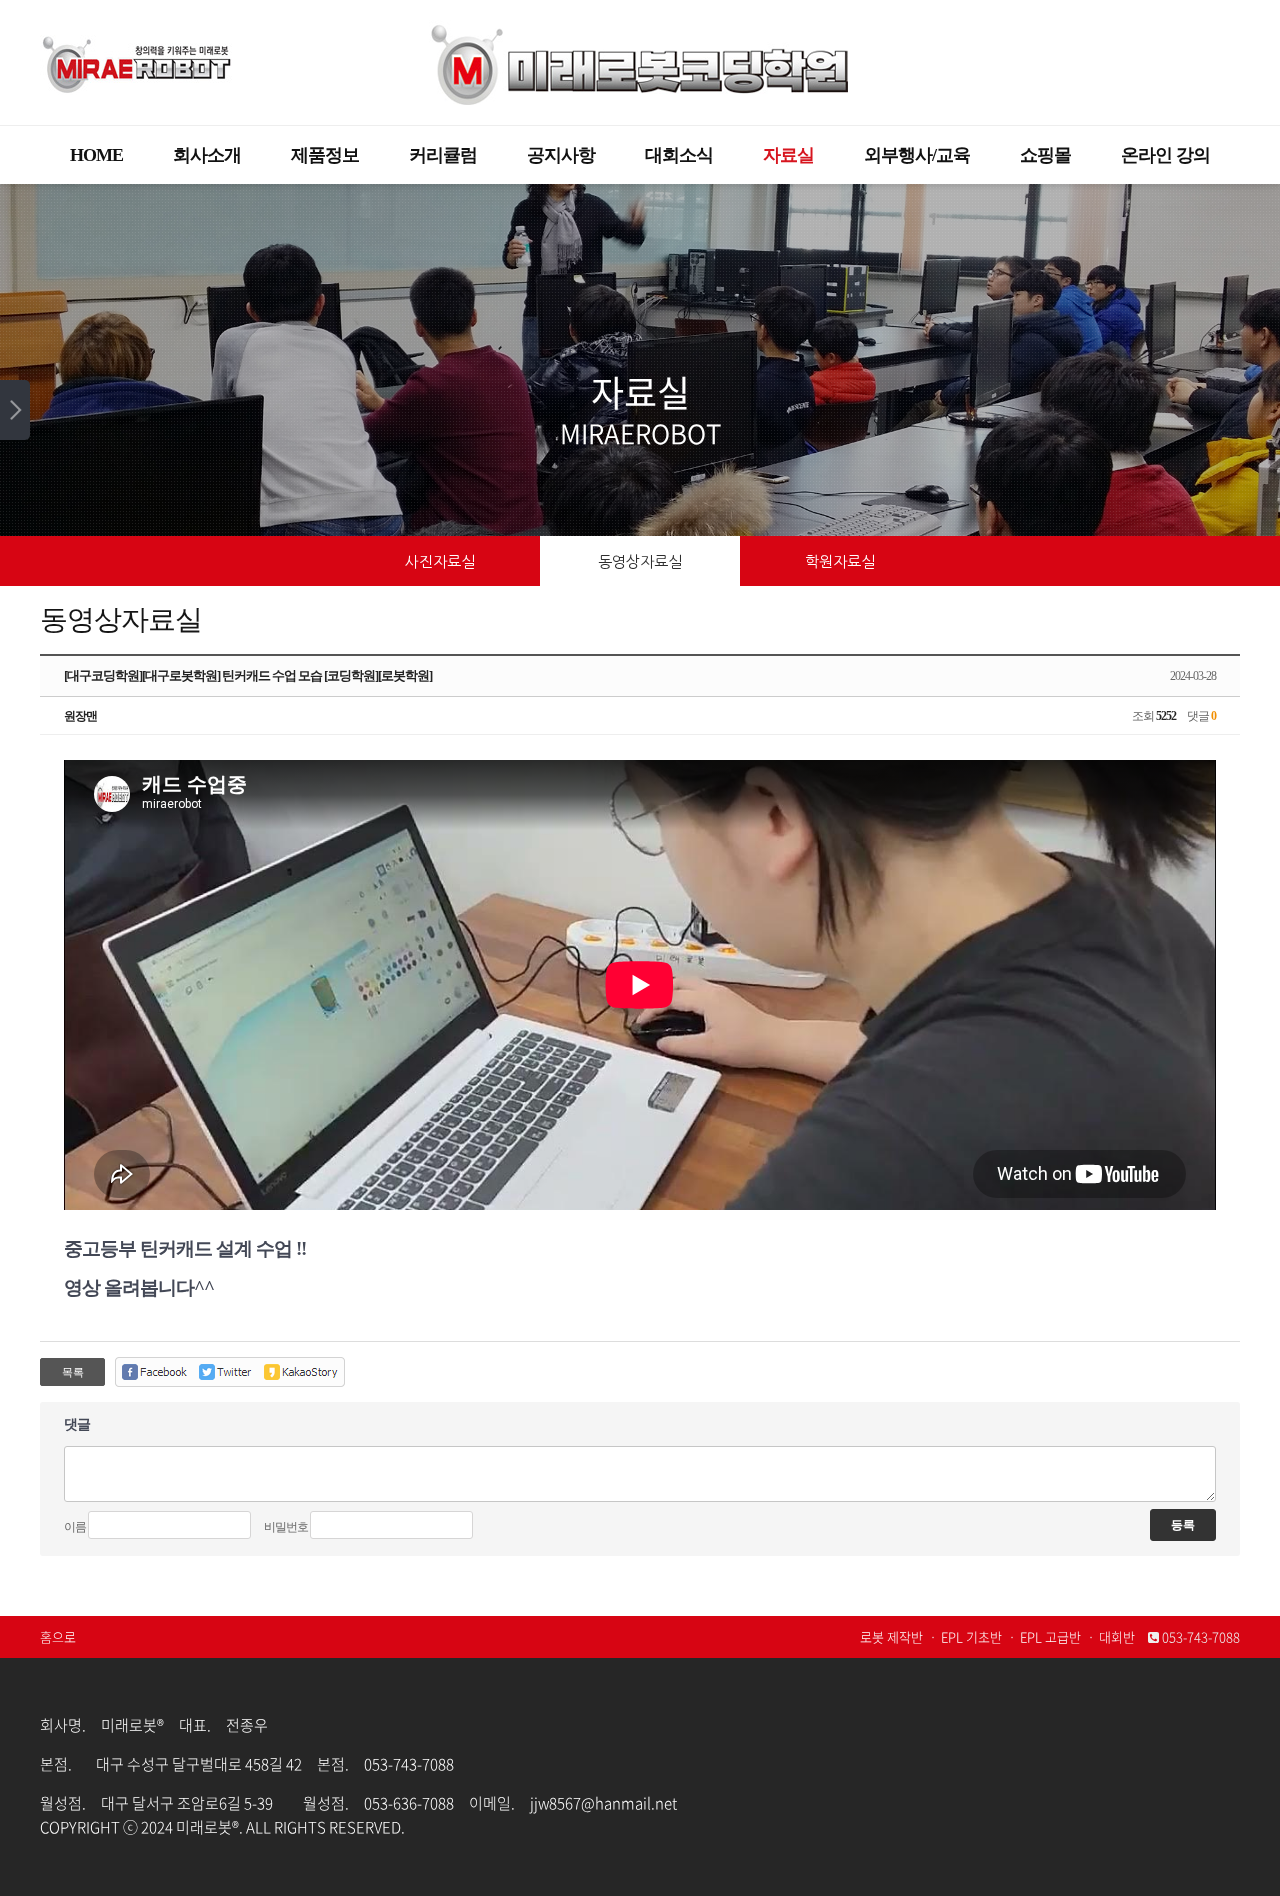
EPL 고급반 (1050, 1636)
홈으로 (58, 1636)
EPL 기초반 (971, 1636)
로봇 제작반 (891, 1636)
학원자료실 (840, 561)
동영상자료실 (640, 561)
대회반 (1117, 1636)
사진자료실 (440, 561)
